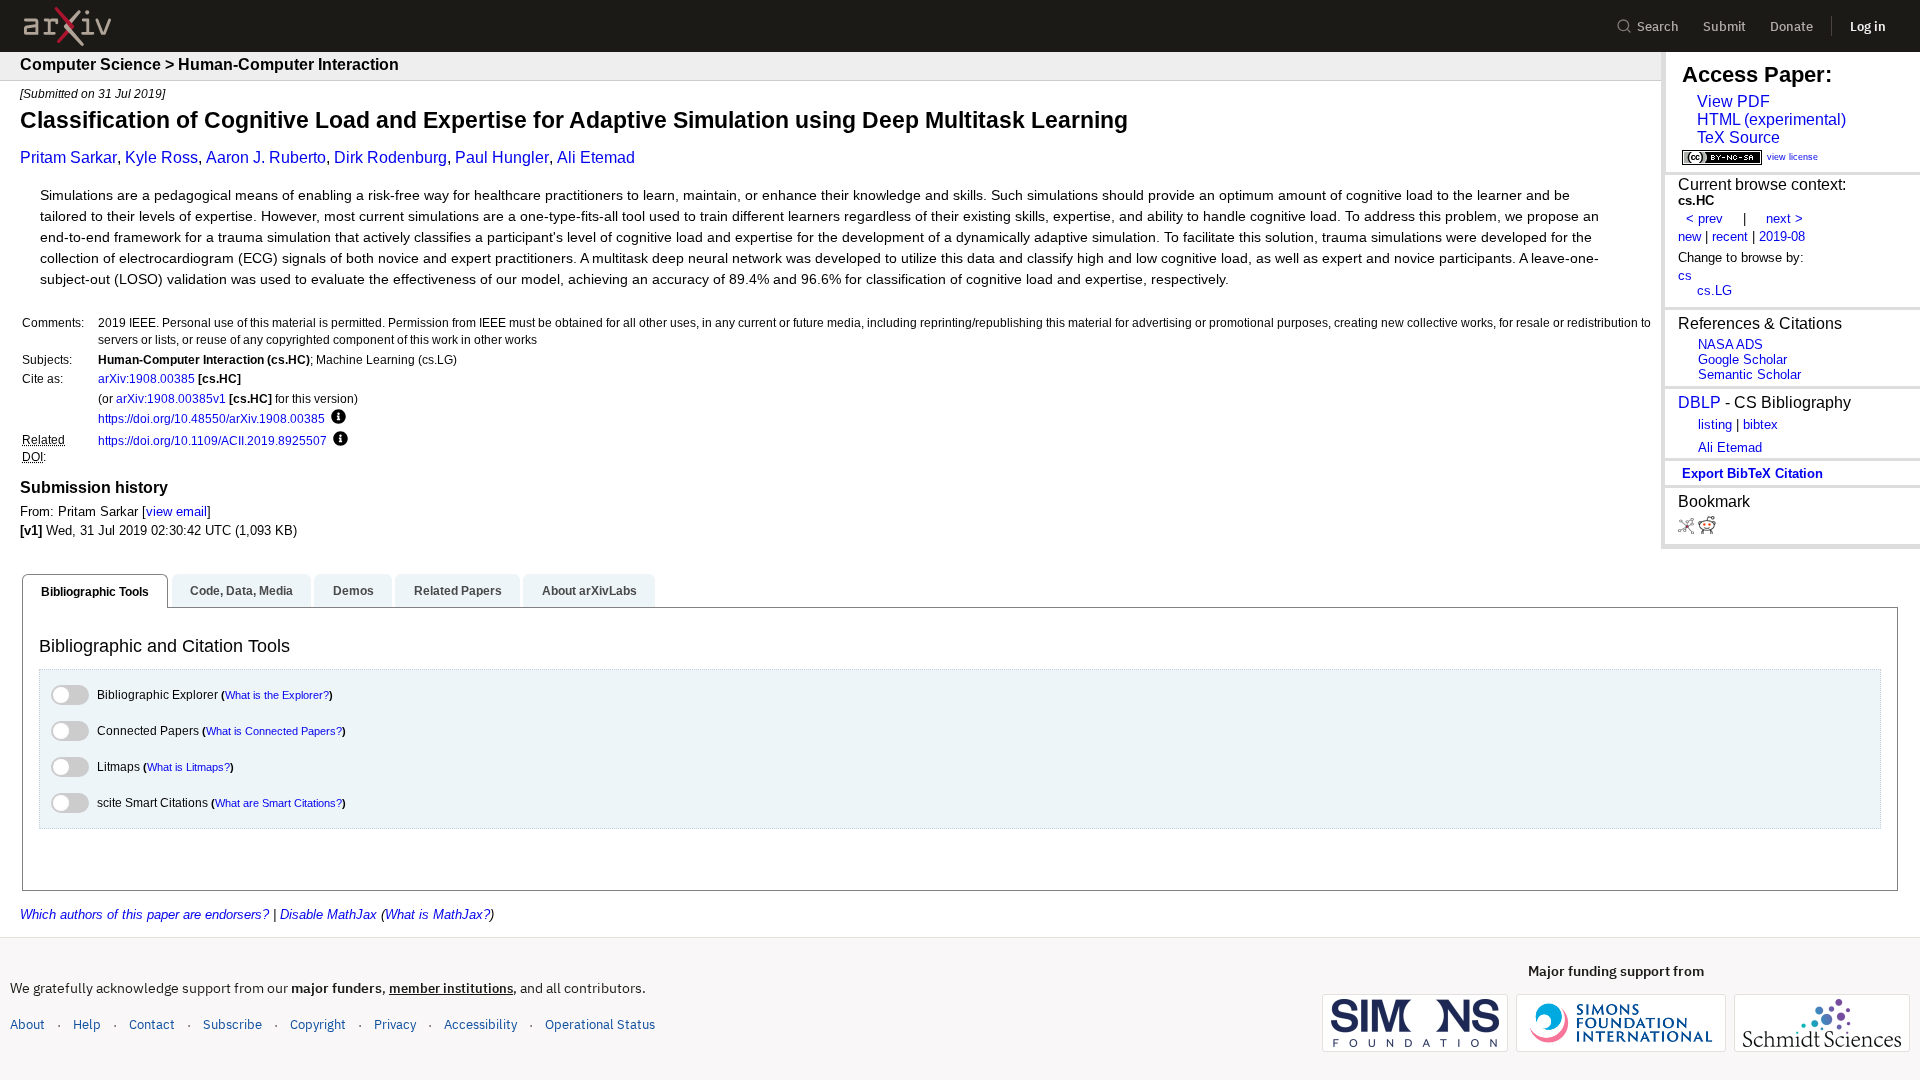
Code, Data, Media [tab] (241, 591)
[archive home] (67, 26)
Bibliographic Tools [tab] (95, 592)
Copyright (318, 1024)
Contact (152, 1024)
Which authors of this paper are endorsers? (144, 914)
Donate (1791, 26)
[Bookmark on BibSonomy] (1688, 529)
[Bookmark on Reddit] (1707, 529)
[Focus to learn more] (335, 418)
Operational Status (600, 1024)
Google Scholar (1742, 359)
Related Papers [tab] (458, 591)
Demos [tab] (353, 591)
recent (1730, 236)
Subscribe (232, 1024)
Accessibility (480, 1024)
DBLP (1699, 402)
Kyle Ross (161, 157)
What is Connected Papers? (274, 731)
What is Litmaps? (188, 767)
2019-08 (1782, 236)
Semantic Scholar (1749, 374)
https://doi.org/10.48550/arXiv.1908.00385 (211, 418)
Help (87, 1024)
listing (1715, 424)
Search (1658, 26)
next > (1784, 218)
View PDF (1733, 101)
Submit (1724, 26)
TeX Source (1738, 137)
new (1689, 236)
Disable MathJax (328, 914)
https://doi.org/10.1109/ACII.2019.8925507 (212, 440)
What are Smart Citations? (278, 803)
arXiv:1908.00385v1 (171, 398)
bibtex (1760, 424)
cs (1685, 275)
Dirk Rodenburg (390, 157)
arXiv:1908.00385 (146, 378)
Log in (1868, 26)
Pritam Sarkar (68, 157)
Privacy (395, 1024)
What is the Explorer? (277, 695)
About (27, 1024)
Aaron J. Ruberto (266, 157)
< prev (1704, 218)
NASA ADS (1730, 344)
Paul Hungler (502, 157)
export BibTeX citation (1752, 473)
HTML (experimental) (1771, 119)
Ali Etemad (596, 157)
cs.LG (1714, 290)
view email (176, 511)
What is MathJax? (437, 914)
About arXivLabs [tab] (589, 591)
